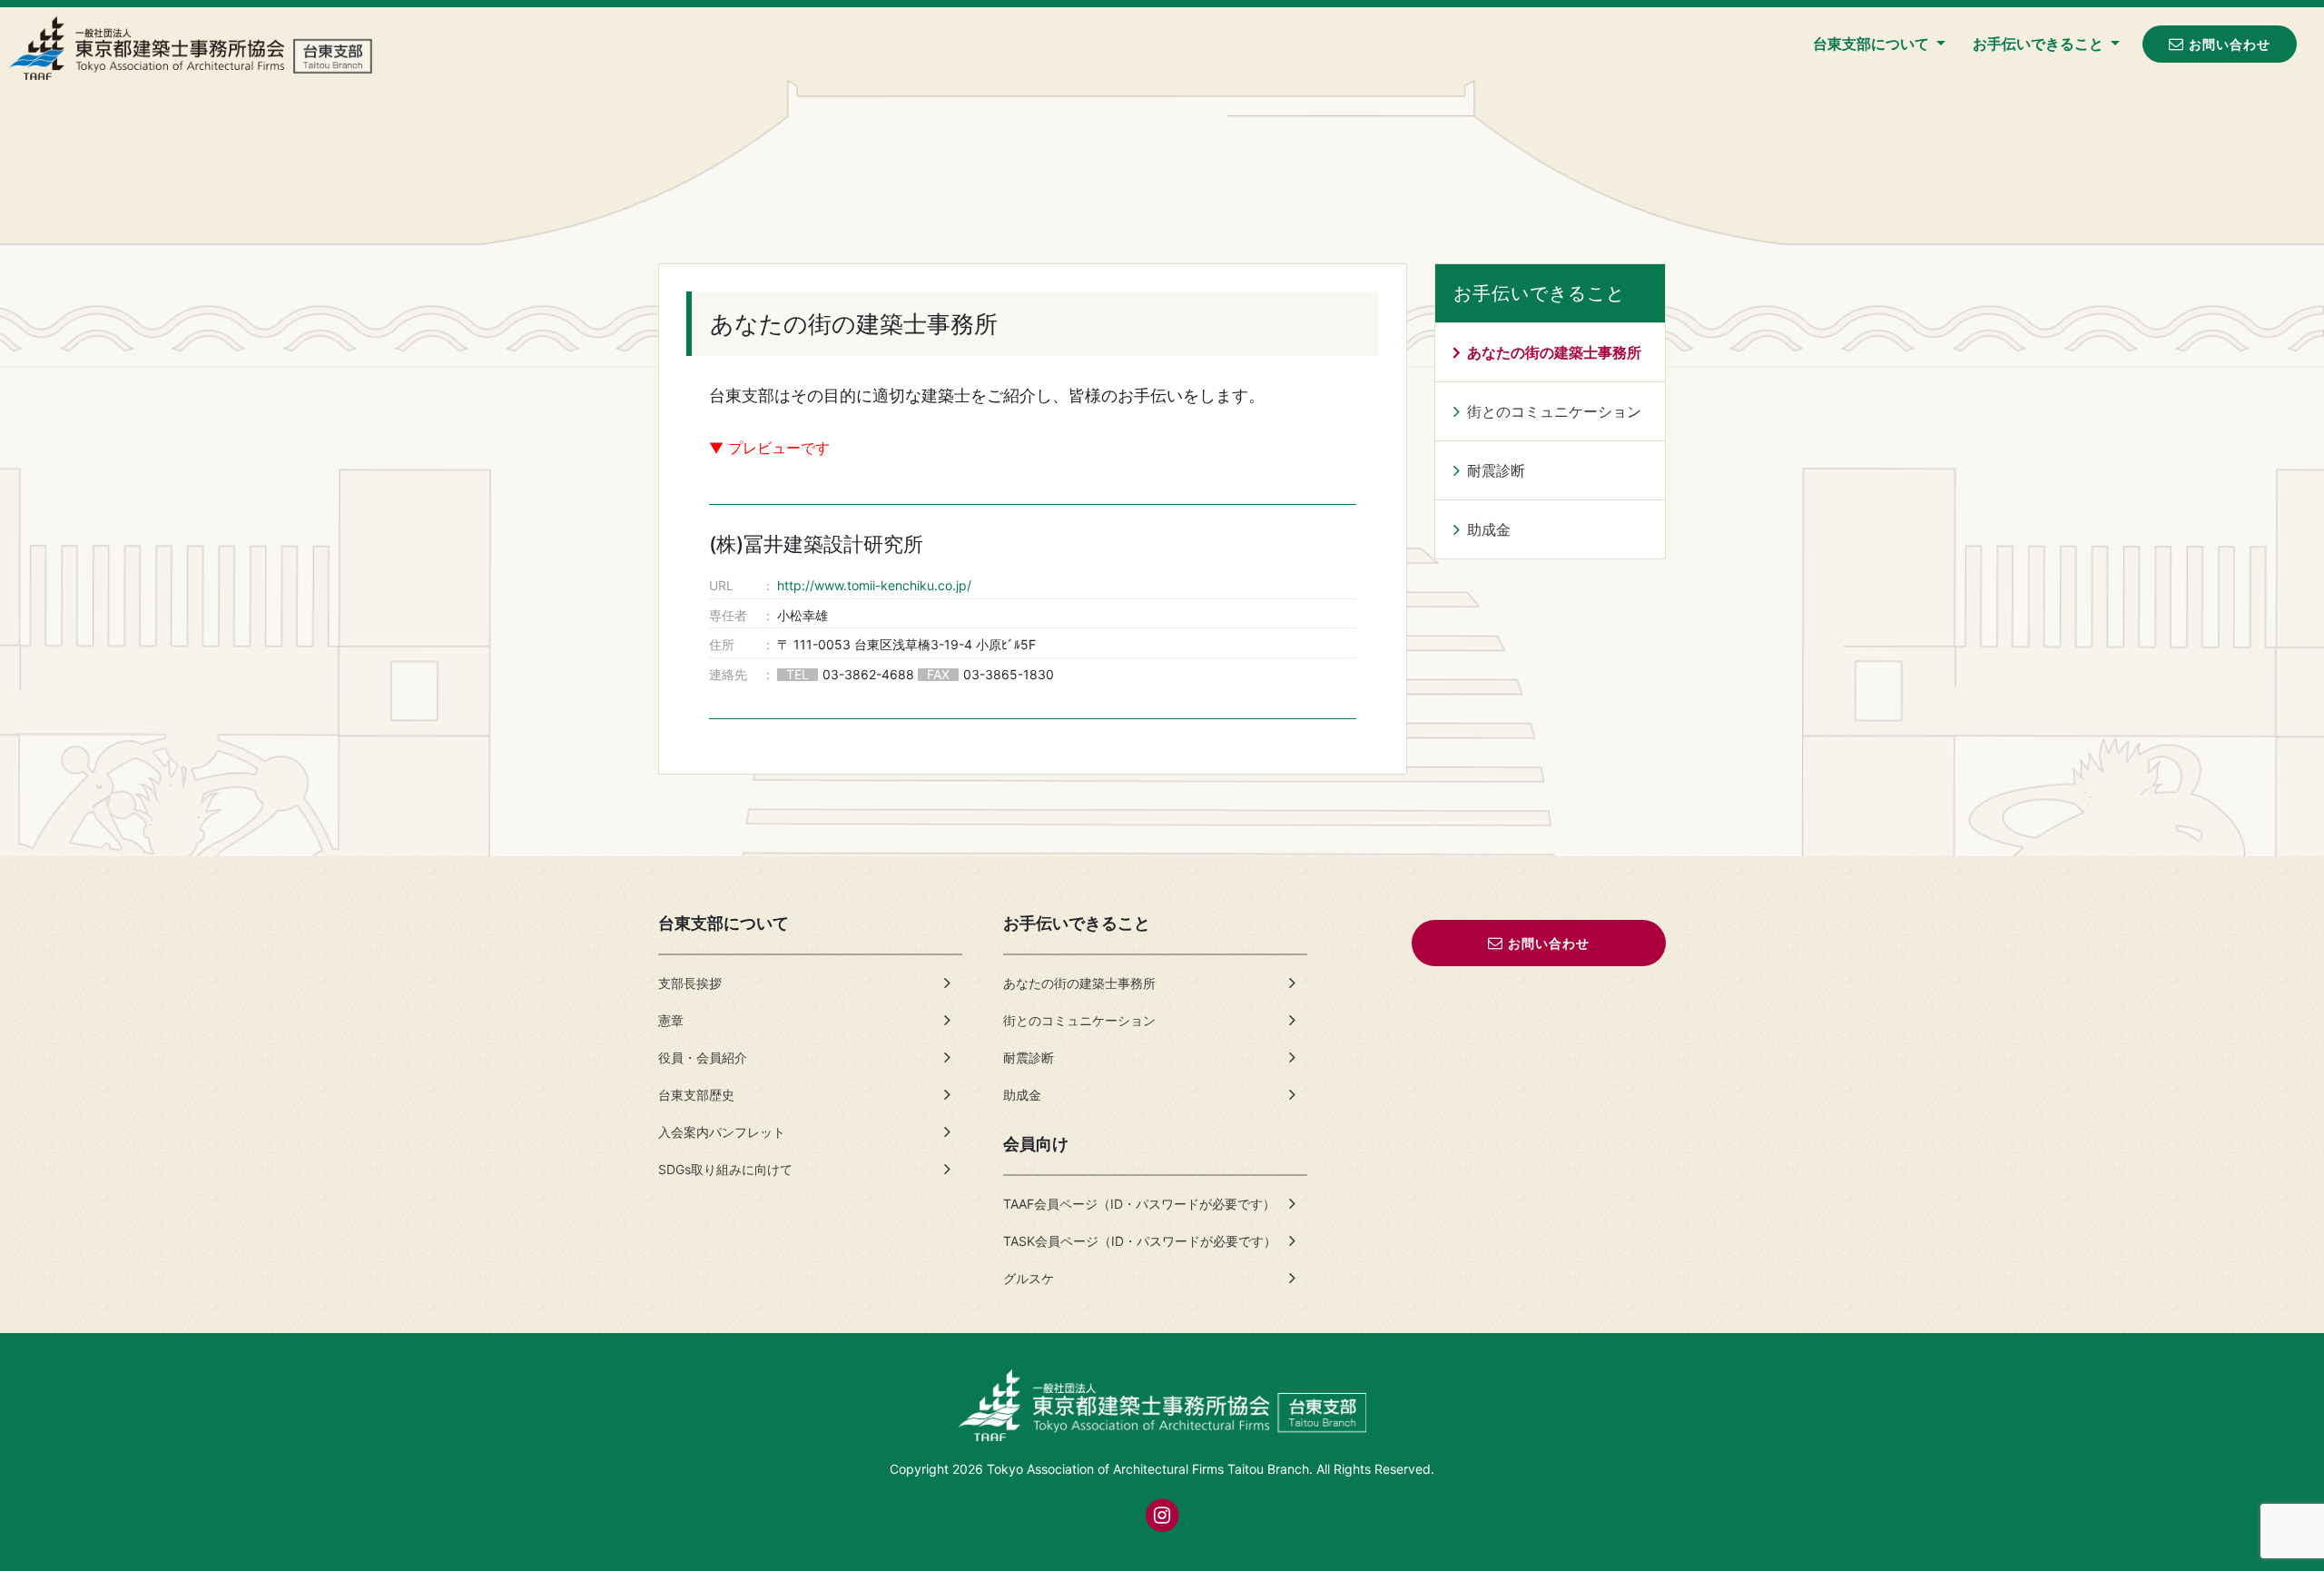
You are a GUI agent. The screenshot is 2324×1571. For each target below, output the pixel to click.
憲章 (671, 1020)
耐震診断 (1496, 470)
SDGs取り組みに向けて (725, 1169)
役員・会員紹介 (703, 1057)
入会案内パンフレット (722, 1132)
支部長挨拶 (690, 983)
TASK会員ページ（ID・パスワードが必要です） (1140, 1241)
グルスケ (1029, 1278)
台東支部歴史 (696, 1095)
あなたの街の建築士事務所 (1554, 352)
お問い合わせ (2230, 44)
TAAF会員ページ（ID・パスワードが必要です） (1139, 1204)
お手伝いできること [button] (2040, 44)
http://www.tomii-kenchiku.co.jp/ (874, 585)
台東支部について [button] (1873, 44)
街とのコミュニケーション (1554, 411)
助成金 (1489, 529)
